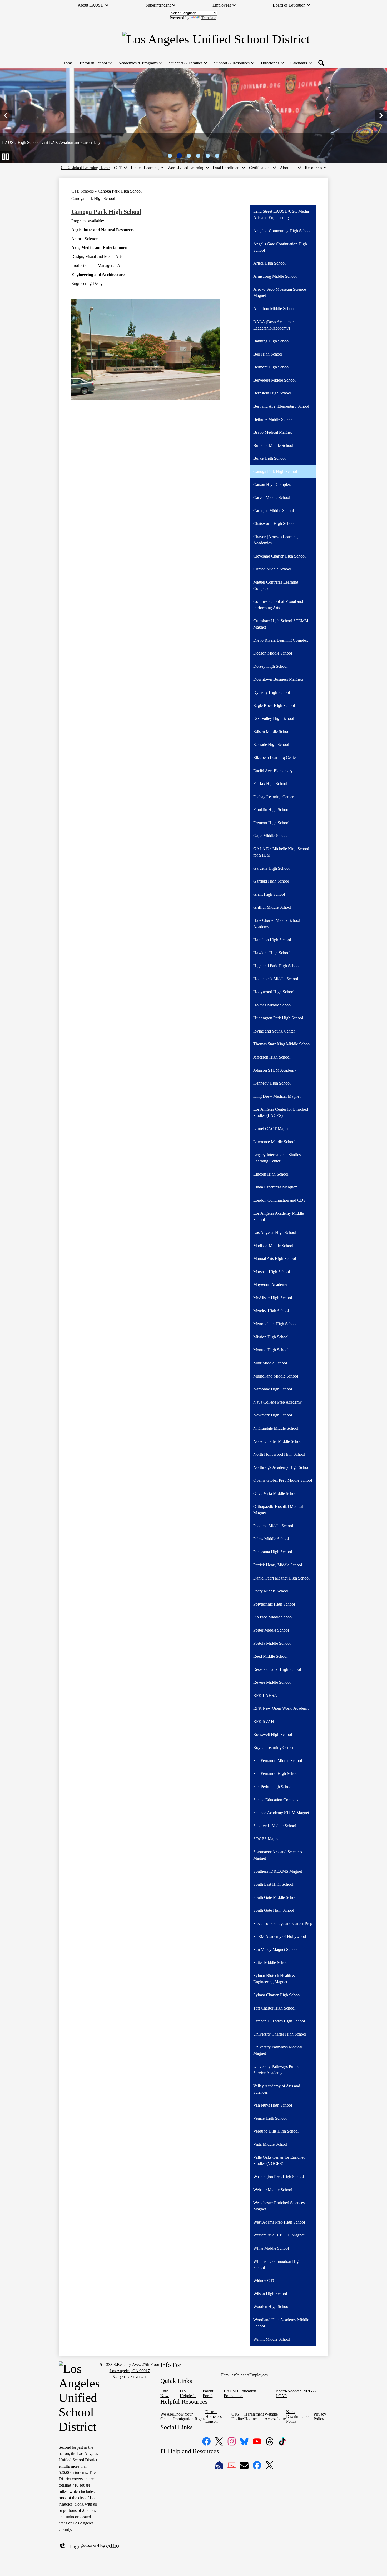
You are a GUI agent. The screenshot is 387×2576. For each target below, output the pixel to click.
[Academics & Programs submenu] (140, 63)
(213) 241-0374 (133, 2377)
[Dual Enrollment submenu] (229, 168)
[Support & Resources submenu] (234, 63)
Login (70, 2547)
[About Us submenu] (290, 168)
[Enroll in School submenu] (95, 63)
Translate (209, 18)
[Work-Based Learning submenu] (188, 168)
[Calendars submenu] (301, 63)
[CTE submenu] (120, 168)
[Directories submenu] (272, 63)
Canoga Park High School (106, 212)
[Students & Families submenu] (188, 63)
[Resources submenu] (316, 168)
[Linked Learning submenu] (147, 168)
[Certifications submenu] (262, 168)
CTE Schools (83, 191)
